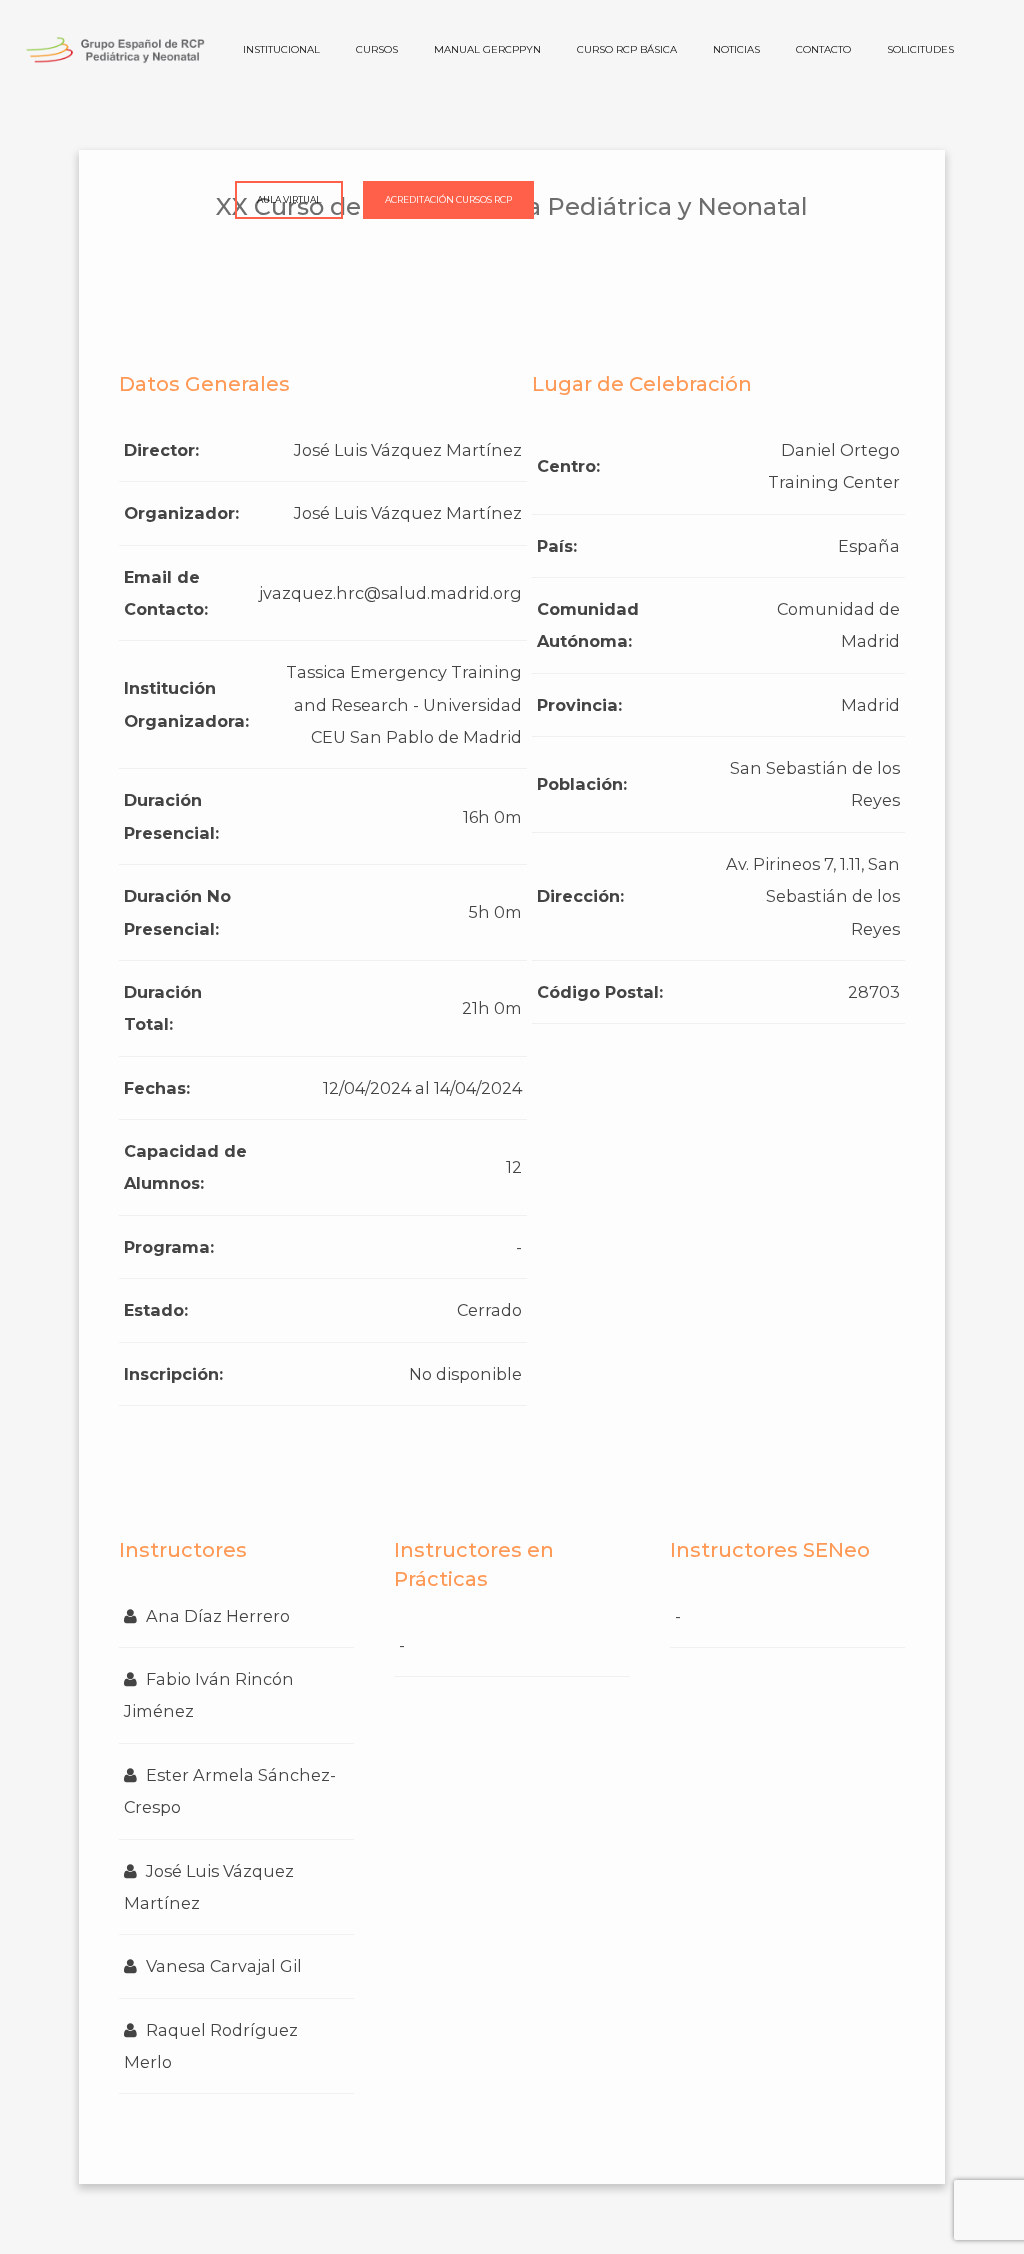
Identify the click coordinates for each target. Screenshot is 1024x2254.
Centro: (568, 466)
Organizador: (181, 513)
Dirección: (580, 896)
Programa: (169, 1247)
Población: (582, 784)
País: (557, 546)
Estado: (156, 1310)
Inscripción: (173, 1374)
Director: (161, 450)
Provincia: (579, 705)
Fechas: (157, 1088)
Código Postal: (600, 992)
